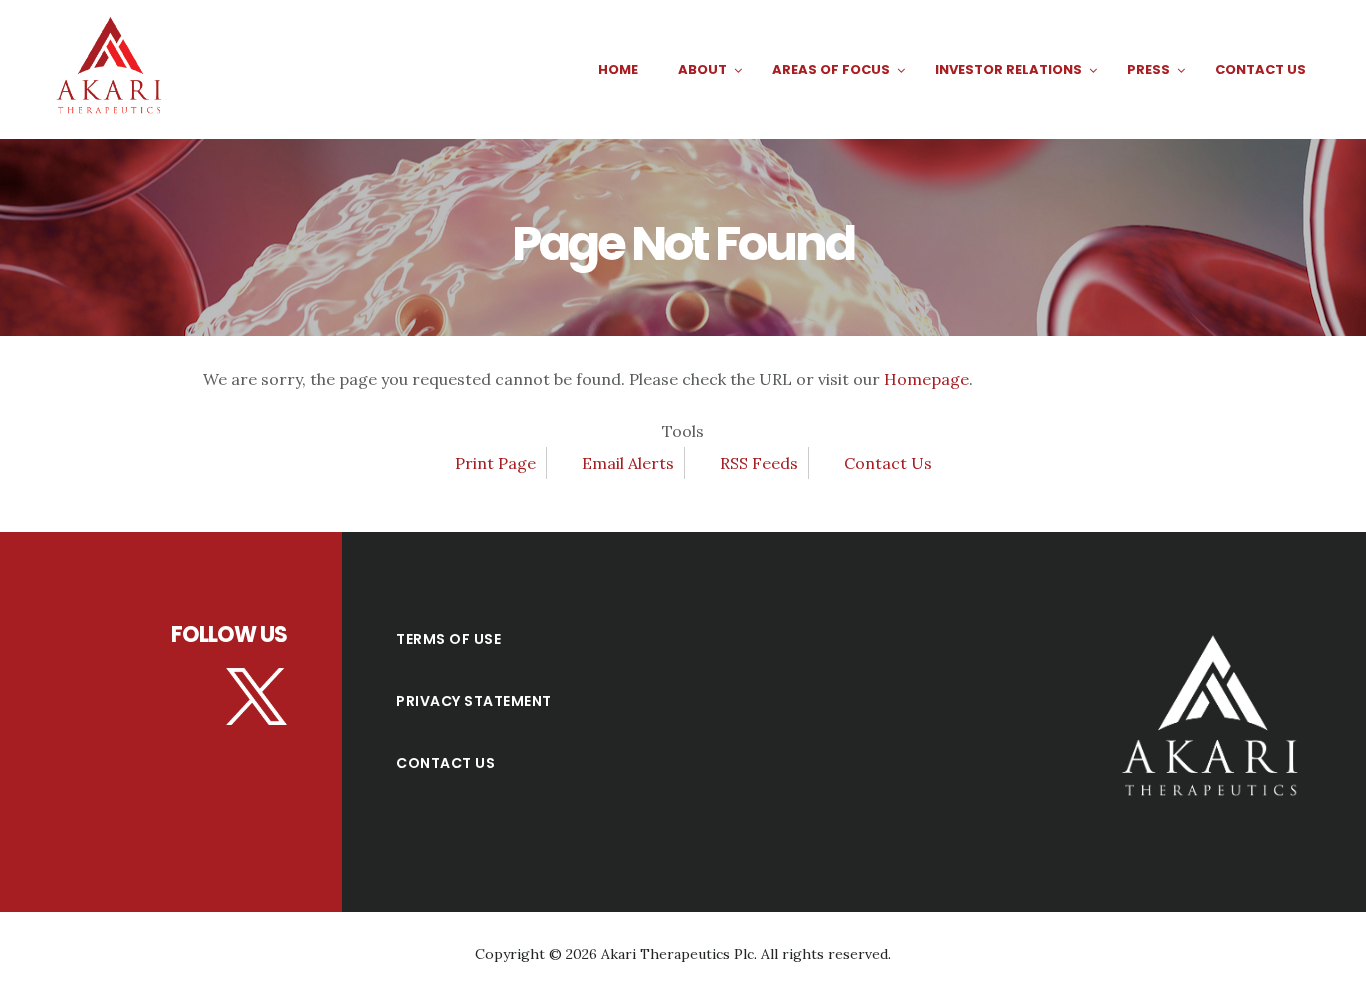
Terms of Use (448, 639)
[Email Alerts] (569, 463)
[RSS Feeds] (707, 463)
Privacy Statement (474, 701)
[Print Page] (442, 463)
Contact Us (888, 463)
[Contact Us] (831, 463)
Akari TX (115, 69)
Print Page (495, 463)
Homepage (926, 379)
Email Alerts (628, 463)
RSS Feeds (759, 463)
